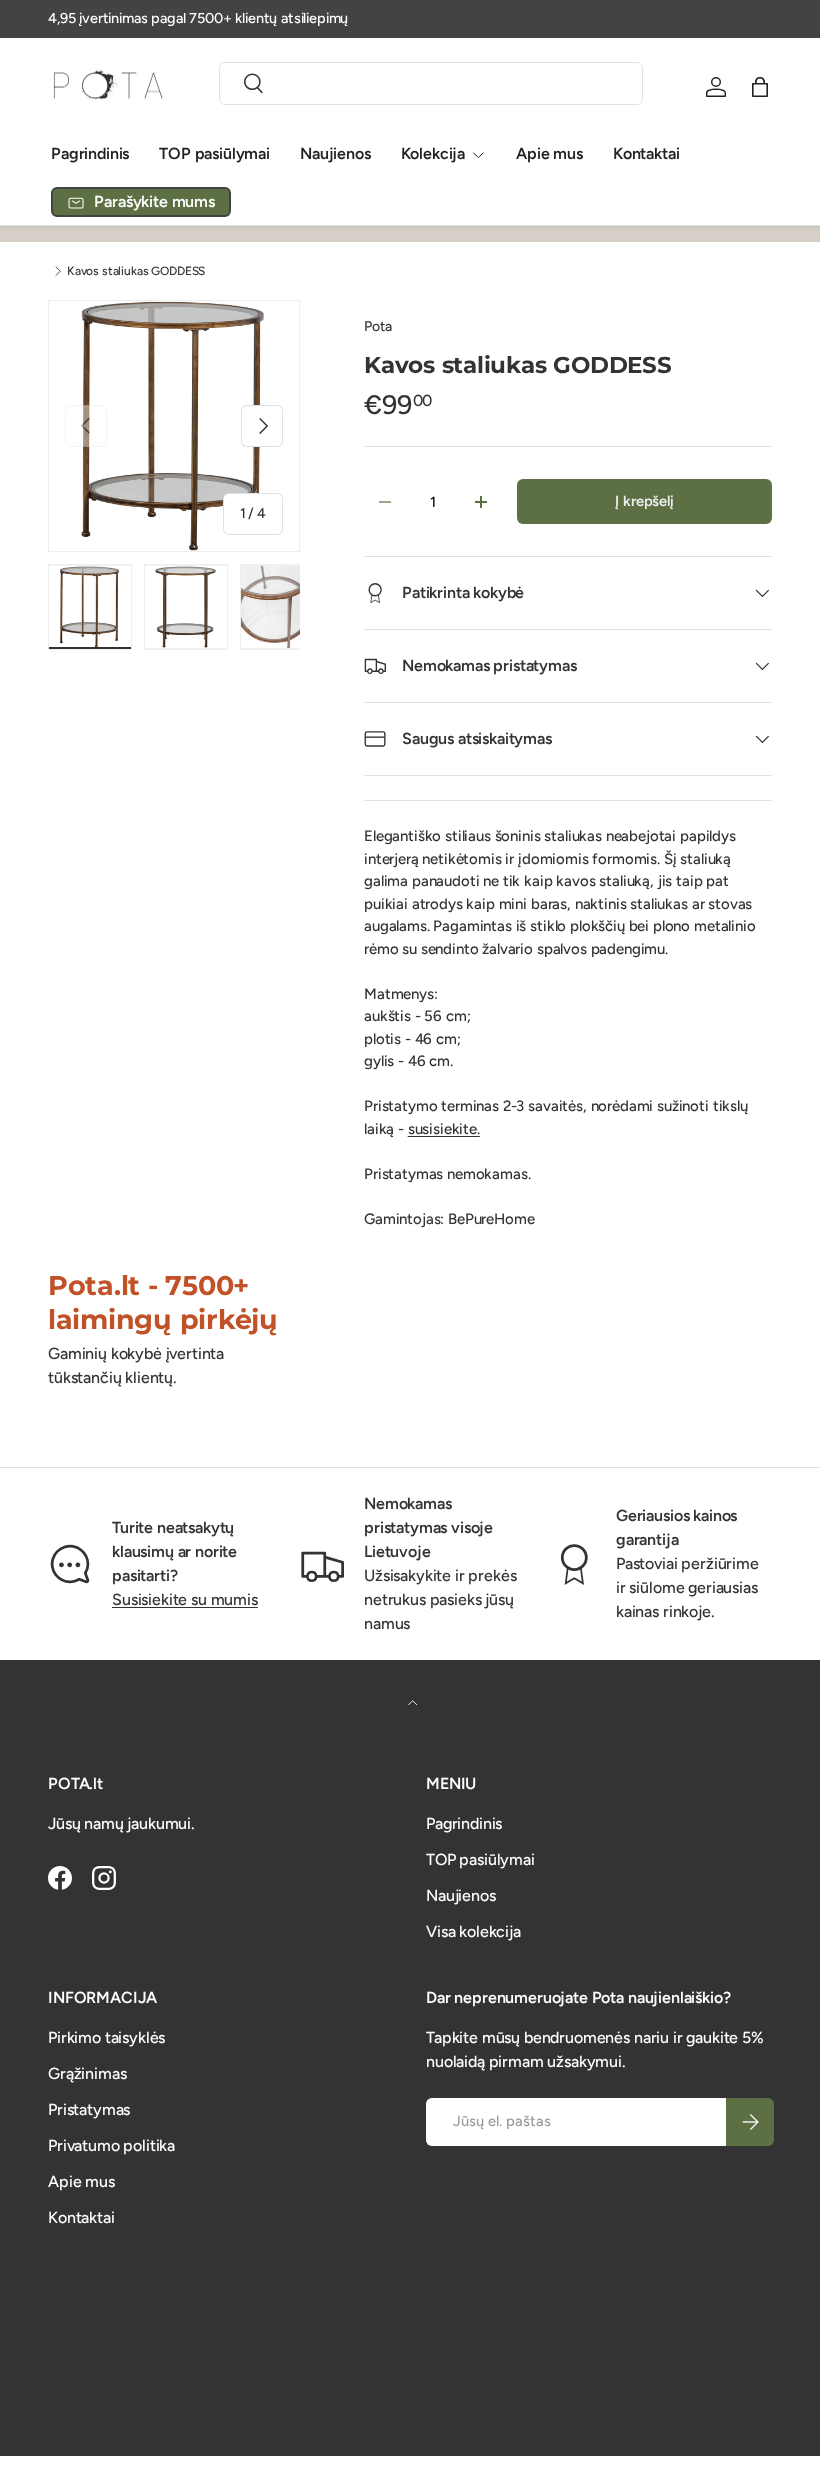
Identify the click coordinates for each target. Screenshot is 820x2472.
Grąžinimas (87, 2073)
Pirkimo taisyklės (106, 2037)
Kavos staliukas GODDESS (136, 271)
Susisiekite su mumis (185, 1599)
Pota (377, 326)
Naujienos (335, 153)
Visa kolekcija (473, 1931)
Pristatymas (89, 2109)
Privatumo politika (111, 2145)
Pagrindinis (90, 153)
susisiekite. (444, 1129)
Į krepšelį (644, 501)
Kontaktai (646, 153)
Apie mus (549, 153)
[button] (760, 87)
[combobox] (431, 83)
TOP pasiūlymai (214, 153)
